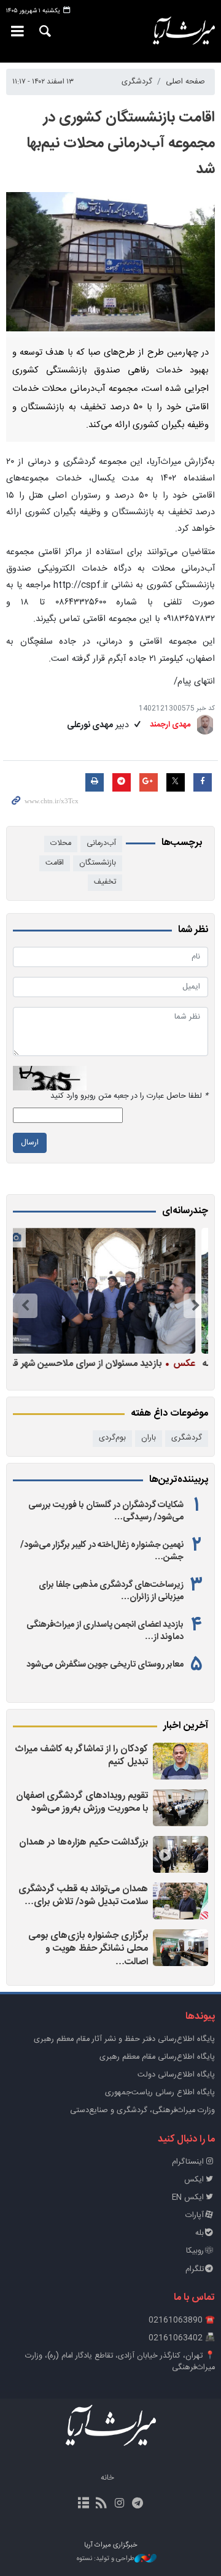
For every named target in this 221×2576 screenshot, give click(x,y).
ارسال (30, 1143)
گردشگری (137, 82)
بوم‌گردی (112, 1438)
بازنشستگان (98, 863)
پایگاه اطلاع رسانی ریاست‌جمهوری (160, 2093)
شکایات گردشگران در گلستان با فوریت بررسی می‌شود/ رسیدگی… (106, 1511)
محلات (61, 843)
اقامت (55, 863)
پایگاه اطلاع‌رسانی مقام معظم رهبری (157, 2057)
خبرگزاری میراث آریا (184, 31)
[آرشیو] (84, 2504)
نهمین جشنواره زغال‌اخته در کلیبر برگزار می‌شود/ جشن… (102, 1551)
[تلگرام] (137, 2504)
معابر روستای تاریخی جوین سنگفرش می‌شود (105, 1665)
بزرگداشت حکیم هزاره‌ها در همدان (83, 1842)
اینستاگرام (188, 2162)
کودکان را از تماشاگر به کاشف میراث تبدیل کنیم (82, 1756)
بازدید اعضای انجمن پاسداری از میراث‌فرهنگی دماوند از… (105, 1631)
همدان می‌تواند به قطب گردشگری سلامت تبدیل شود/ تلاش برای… (83, 1896)
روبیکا (195, 2251)
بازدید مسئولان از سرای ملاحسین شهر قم (108, 1363)
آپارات (195, 2215)
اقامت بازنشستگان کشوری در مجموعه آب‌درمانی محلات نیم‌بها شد (121, 144)
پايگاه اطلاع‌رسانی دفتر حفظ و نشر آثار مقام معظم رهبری (124, 2039)
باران (149, 1438)
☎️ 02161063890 (182, 2320)
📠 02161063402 (182, 2338)
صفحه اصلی (185, 82)
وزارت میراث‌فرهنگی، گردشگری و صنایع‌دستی (142, 2111)
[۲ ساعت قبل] (180, 1854)
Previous (196, 1306)
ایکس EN (188, 2198)
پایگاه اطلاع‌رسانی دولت (176, 2075)
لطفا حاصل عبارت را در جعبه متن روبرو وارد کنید (129, 1096)
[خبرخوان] (102, 2504)
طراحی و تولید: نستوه (106, 2559)
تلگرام (195, 2269)
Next (25, 1306)
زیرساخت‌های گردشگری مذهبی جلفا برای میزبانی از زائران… (111, 1591)
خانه (107, 2478)
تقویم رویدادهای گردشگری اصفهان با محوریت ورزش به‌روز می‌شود (82, 1803)
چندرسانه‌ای (185, 1211)
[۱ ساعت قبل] (180, 1808)
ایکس (194, 2180)
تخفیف (105, 882)
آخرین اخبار (186, 1726)
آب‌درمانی (101, 843)
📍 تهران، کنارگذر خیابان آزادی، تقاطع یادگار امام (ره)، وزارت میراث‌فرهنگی (120, 2362)
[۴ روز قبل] (107, 1291)
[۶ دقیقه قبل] (180, 1761)
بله (200, 2233)
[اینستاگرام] (119, 2504)
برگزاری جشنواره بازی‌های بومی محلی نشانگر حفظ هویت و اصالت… (88, 1949)
